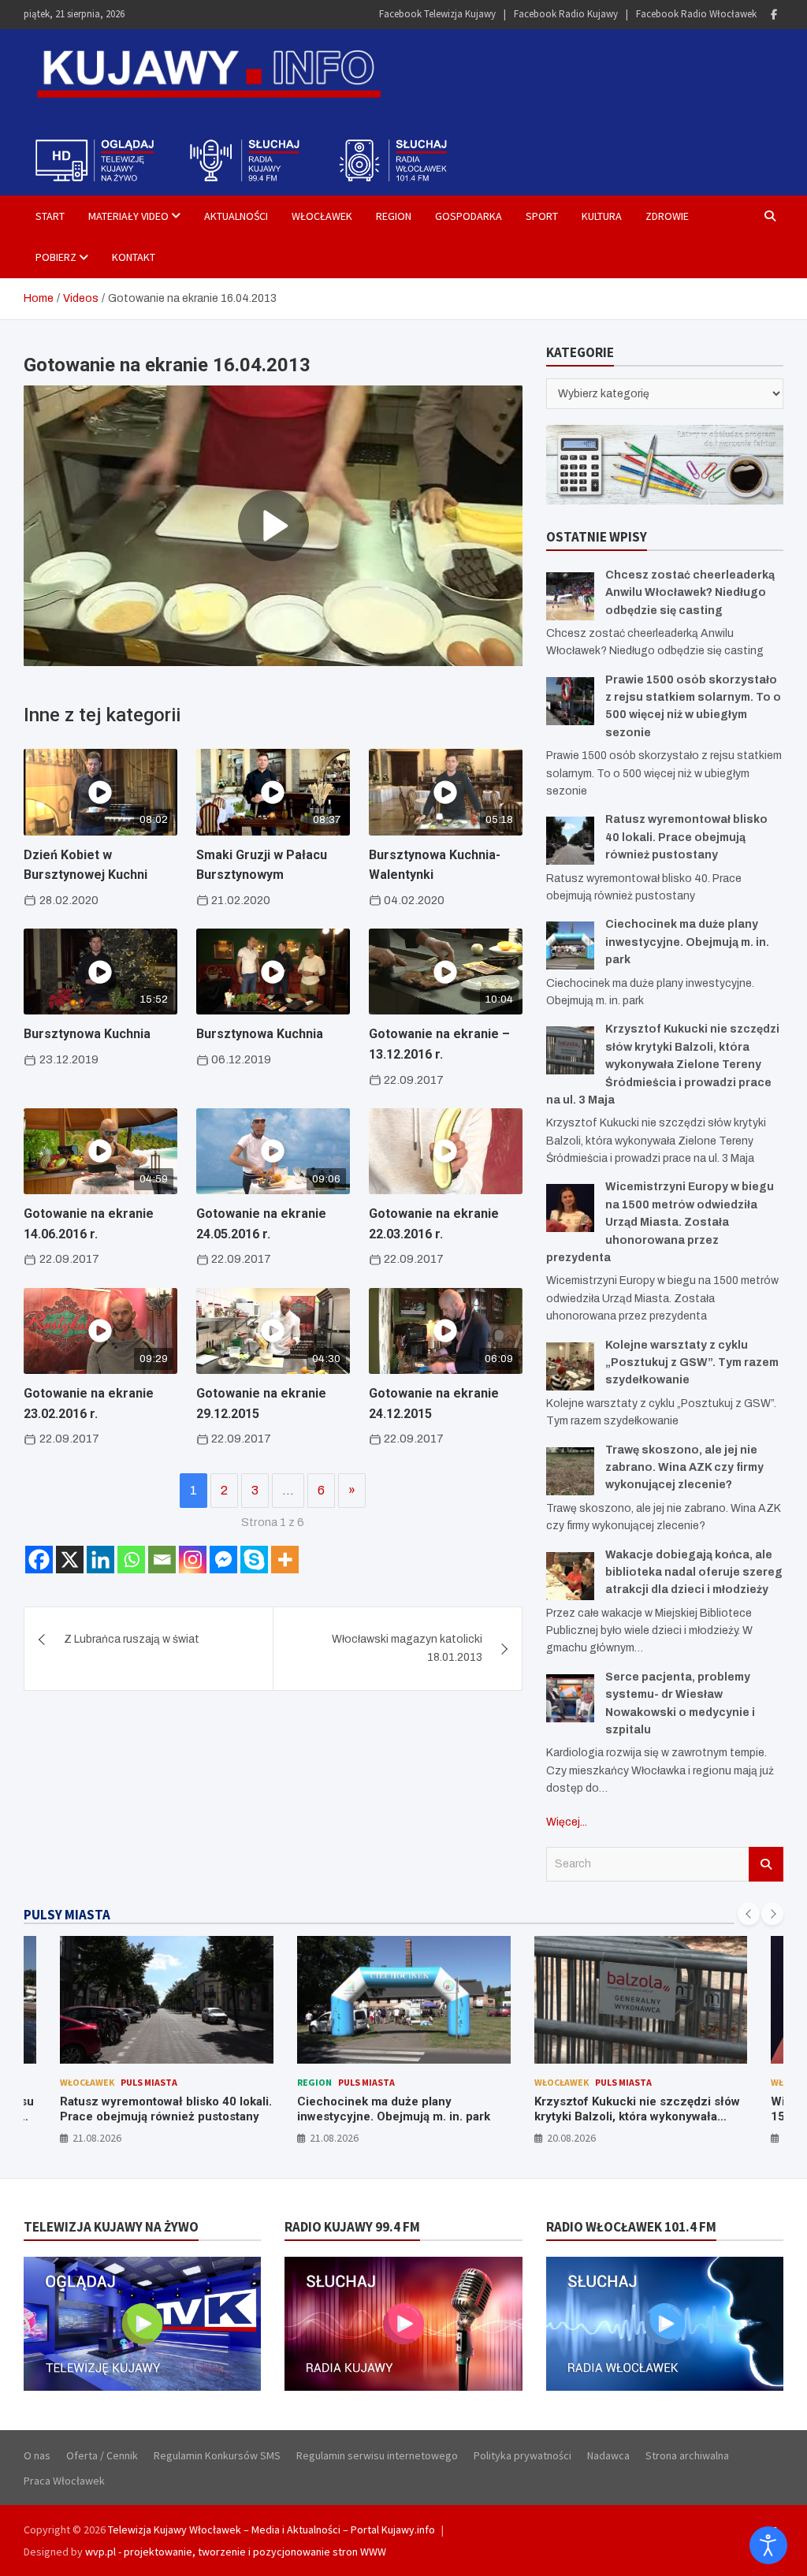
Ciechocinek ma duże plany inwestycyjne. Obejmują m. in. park (687, 942)
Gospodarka (469, 216)
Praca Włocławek (64, 2481)
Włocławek (322, 216)
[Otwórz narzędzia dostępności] (768, 2545)
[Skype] (254, 1560)
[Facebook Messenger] (223, 1560)
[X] (70, 1560)
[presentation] (749, 1914)
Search (766, 1864)
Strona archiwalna (687, 2455)
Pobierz (56, 257)
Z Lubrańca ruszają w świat (132, 1639)
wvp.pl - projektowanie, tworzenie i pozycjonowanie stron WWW (236, 2552)
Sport (542, 216)
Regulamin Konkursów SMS (217, 2455)
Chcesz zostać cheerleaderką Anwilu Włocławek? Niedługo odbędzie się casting (690, 593)
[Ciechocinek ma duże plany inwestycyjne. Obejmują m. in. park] (570, 946)
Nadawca (608, 2455)
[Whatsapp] (131, 1560)
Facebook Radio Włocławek (696, 14)
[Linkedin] (100, 1560)
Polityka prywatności (523, 2455)
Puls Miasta (149, 2082)
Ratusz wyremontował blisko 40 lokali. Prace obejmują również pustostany (686, 837)
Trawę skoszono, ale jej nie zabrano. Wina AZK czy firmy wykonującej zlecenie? (684, 1468)
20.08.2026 (571, 2138)
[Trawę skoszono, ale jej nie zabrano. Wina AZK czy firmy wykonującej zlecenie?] (570, 1471)
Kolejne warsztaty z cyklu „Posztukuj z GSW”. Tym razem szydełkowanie (692, 1363)
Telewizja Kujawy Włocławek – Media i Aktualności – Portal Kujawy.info (271, 2529)
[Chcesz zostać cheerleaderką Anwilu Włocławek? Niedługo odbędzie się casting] (570, 596)
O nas (37, 2455)
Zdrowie (667, 216)
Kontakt (134, 257)
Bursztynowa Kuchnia (87, 1034)
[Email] (162, 1560)
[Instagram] (193, 1560)
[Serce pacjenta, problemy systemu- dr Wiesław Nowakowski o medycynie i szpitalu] (570, 1698)
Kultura (602, 216)
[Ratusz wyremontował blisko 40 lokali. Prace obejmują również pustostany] (570, 841)
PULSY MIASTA (67, 1915)
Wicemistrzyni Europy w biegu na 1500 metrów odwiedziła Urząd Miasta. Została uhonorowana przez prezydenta (660, 1222)
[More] (285, 1560)
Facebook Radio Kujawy (566, 14)
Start (50, 216)
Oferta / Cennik (102, 2455)
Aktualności (236, 216)
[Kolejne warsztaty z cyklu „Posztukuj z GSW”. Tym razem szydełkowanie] (570, 1366)
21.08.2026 (97, 2138)
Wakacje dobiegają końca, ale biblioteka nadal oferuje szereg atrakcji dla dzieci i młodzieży (694, 1573)
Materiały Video (128, 216)
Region (394, 216)
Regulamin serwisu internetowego (377, 2455)
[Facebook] (774, 15)
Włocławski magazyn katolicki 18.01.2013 (407, 1648)
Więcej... (567, 1822)
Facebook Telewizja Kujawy (437, 14)
